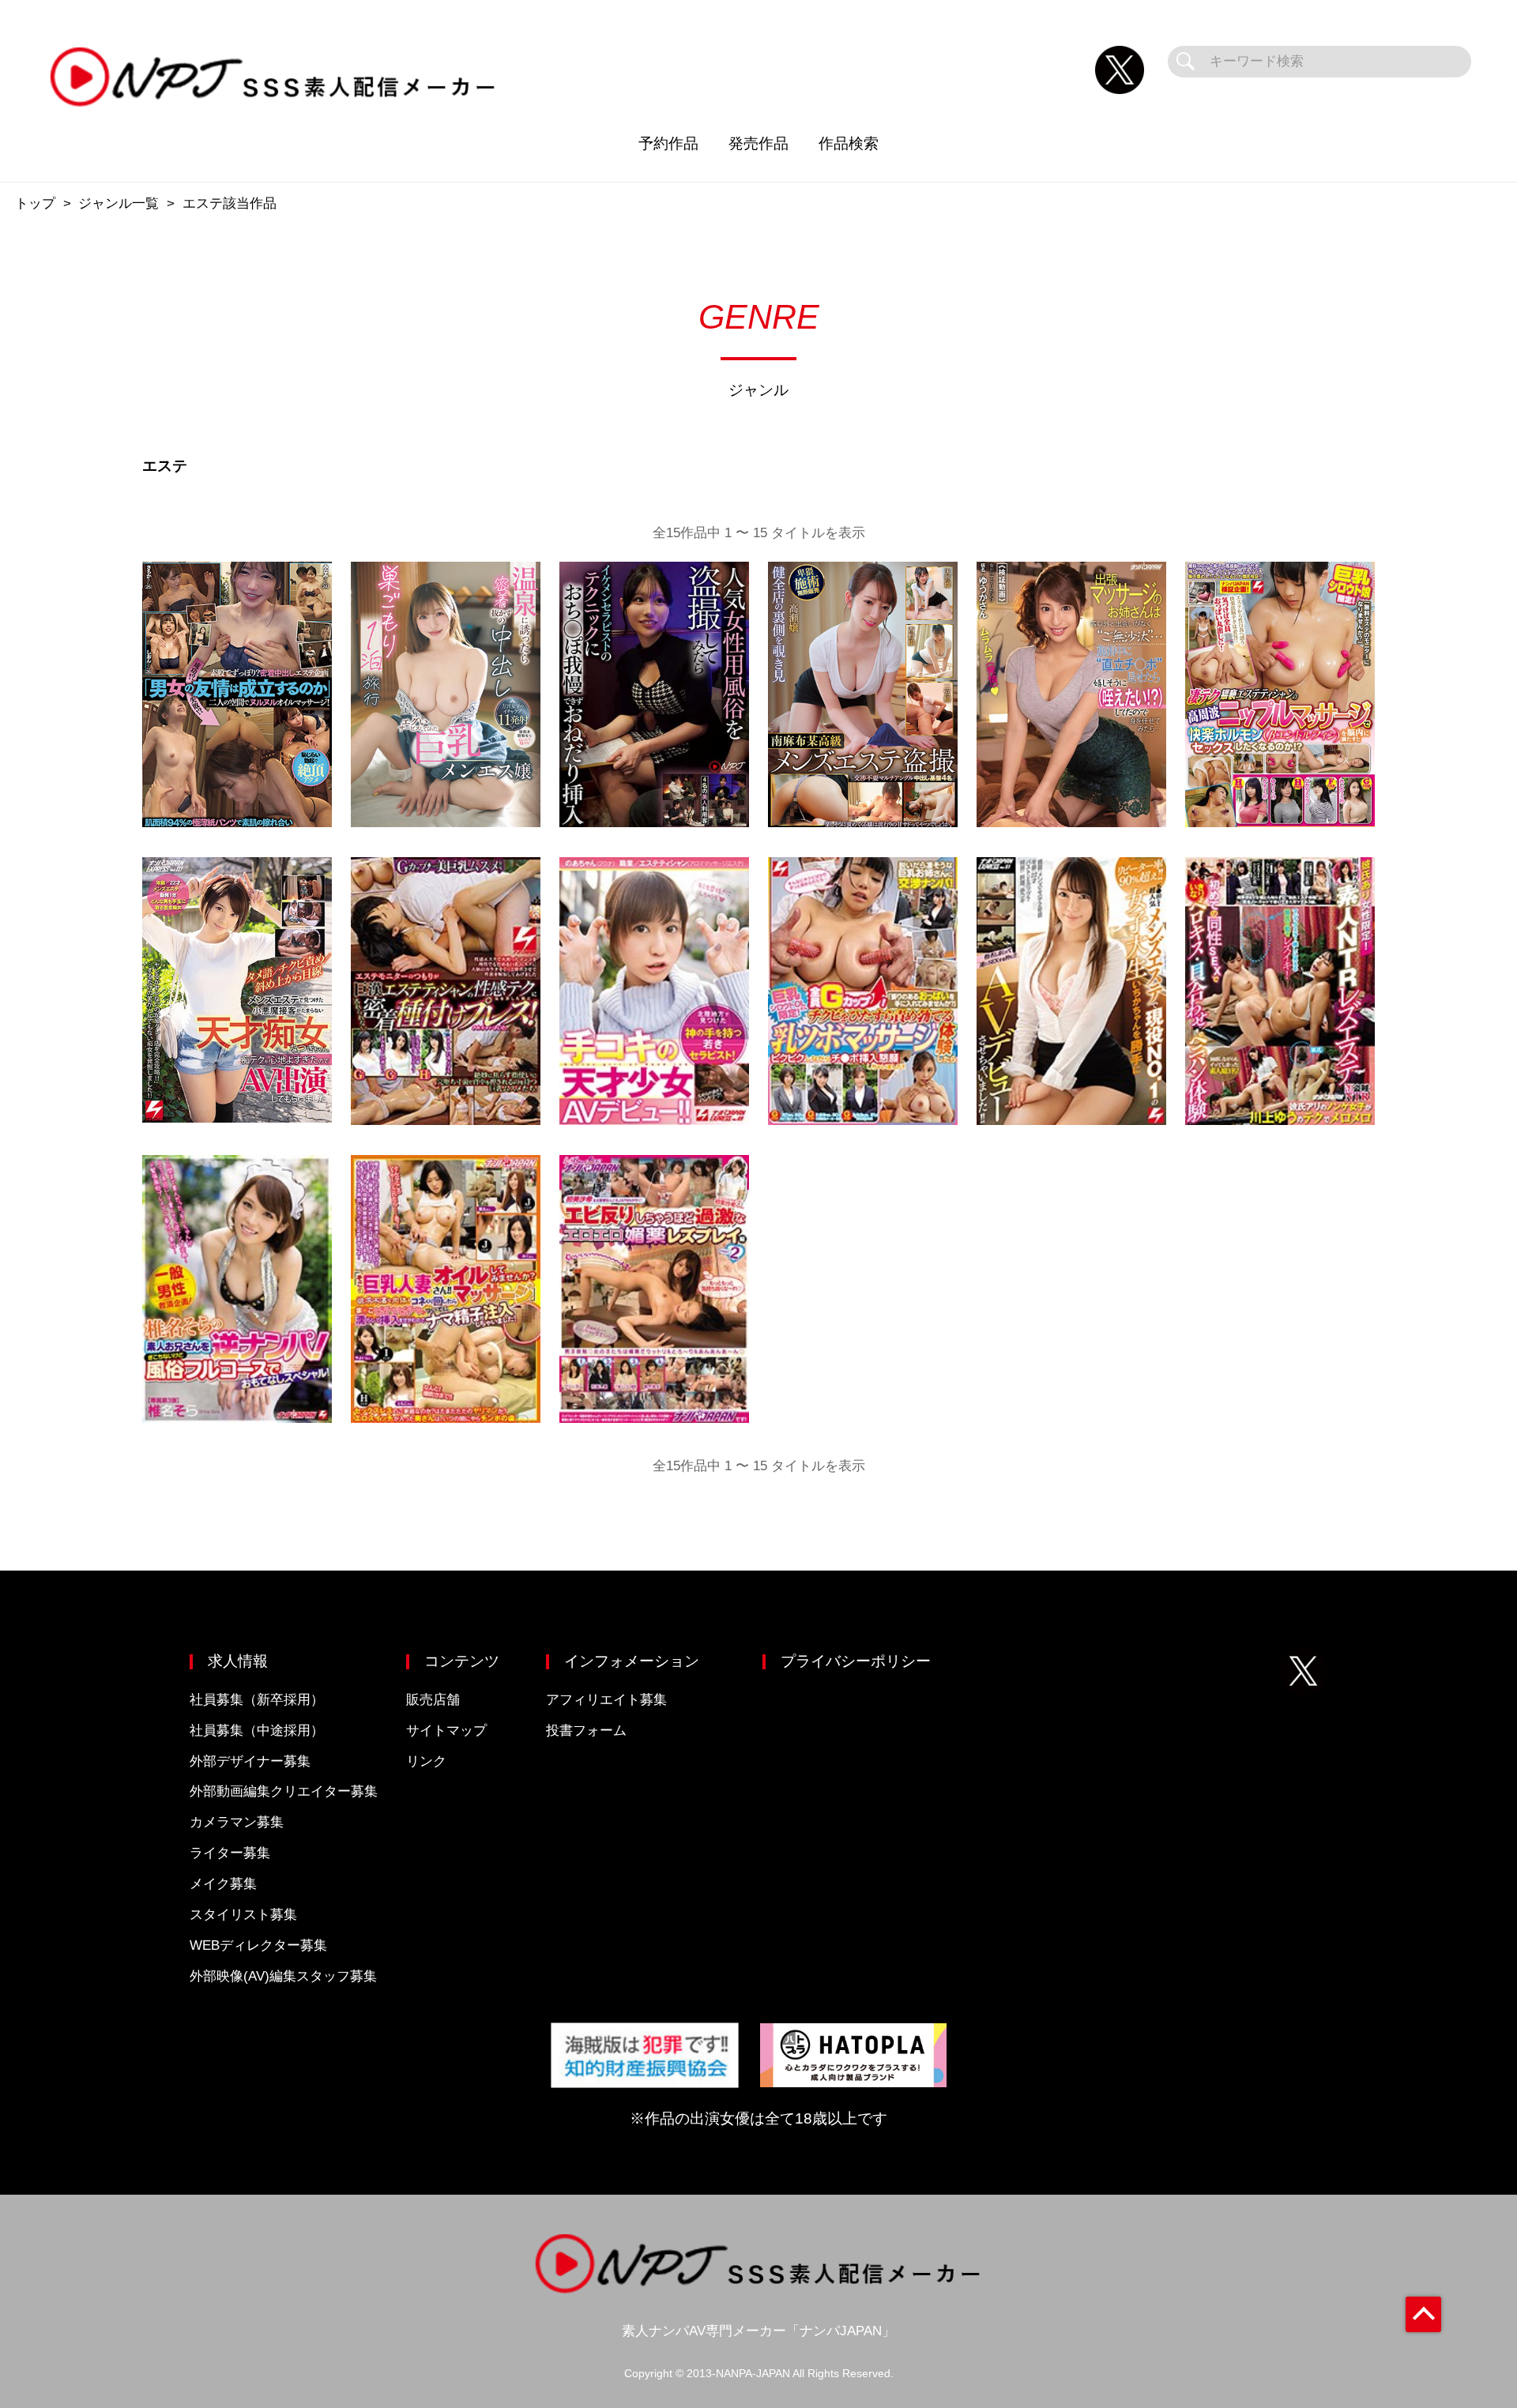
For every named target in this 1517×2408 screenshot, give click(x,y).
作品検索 (849, 143)
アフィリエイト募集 (606, 1700)
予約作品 (668, 143)
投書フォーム (586, 1731)
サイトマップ (446, 1731)
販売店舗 (433, 1700)
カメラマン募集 (237, 1822)
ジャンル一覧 (119, 203)
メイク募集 (223, 1884)
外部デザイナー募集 (250, 1761)
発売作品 (758, 143)
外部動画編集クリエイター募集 (284, 1791)
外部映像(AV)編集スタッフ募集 (283, 1976)
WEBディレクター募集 (258, 1945)
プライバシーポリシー (856, 1661)
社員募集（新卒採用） (257, 1700)
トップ (35, 203)
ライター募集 (230, 1853)
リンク (426, 1761)
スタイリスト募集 (243, 1915)
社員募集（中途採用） (257, 1731)
